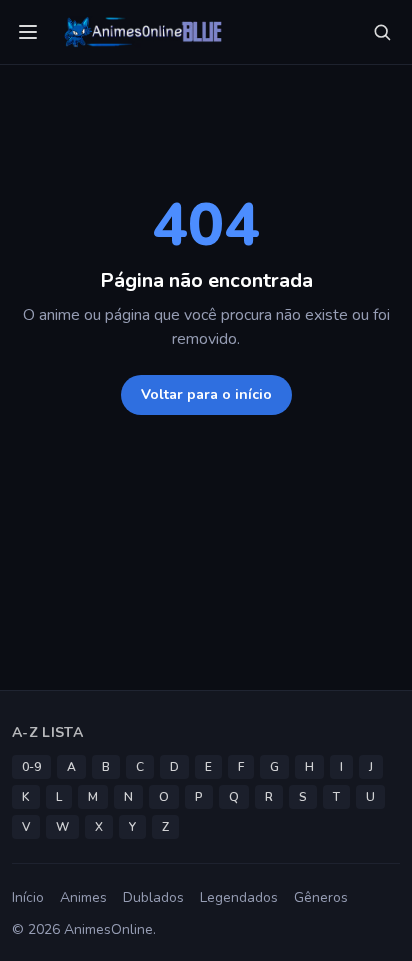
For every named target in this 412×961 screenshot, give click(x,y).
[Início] (141, 32)
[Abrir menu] (28, 32)
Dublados (153, 897)
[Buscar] (382, 32)
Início (28, 897)
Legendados (239, 897)
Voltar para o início (206, 394)
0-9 (31, 767)
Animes (83, 897)
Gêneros (321, 897)
